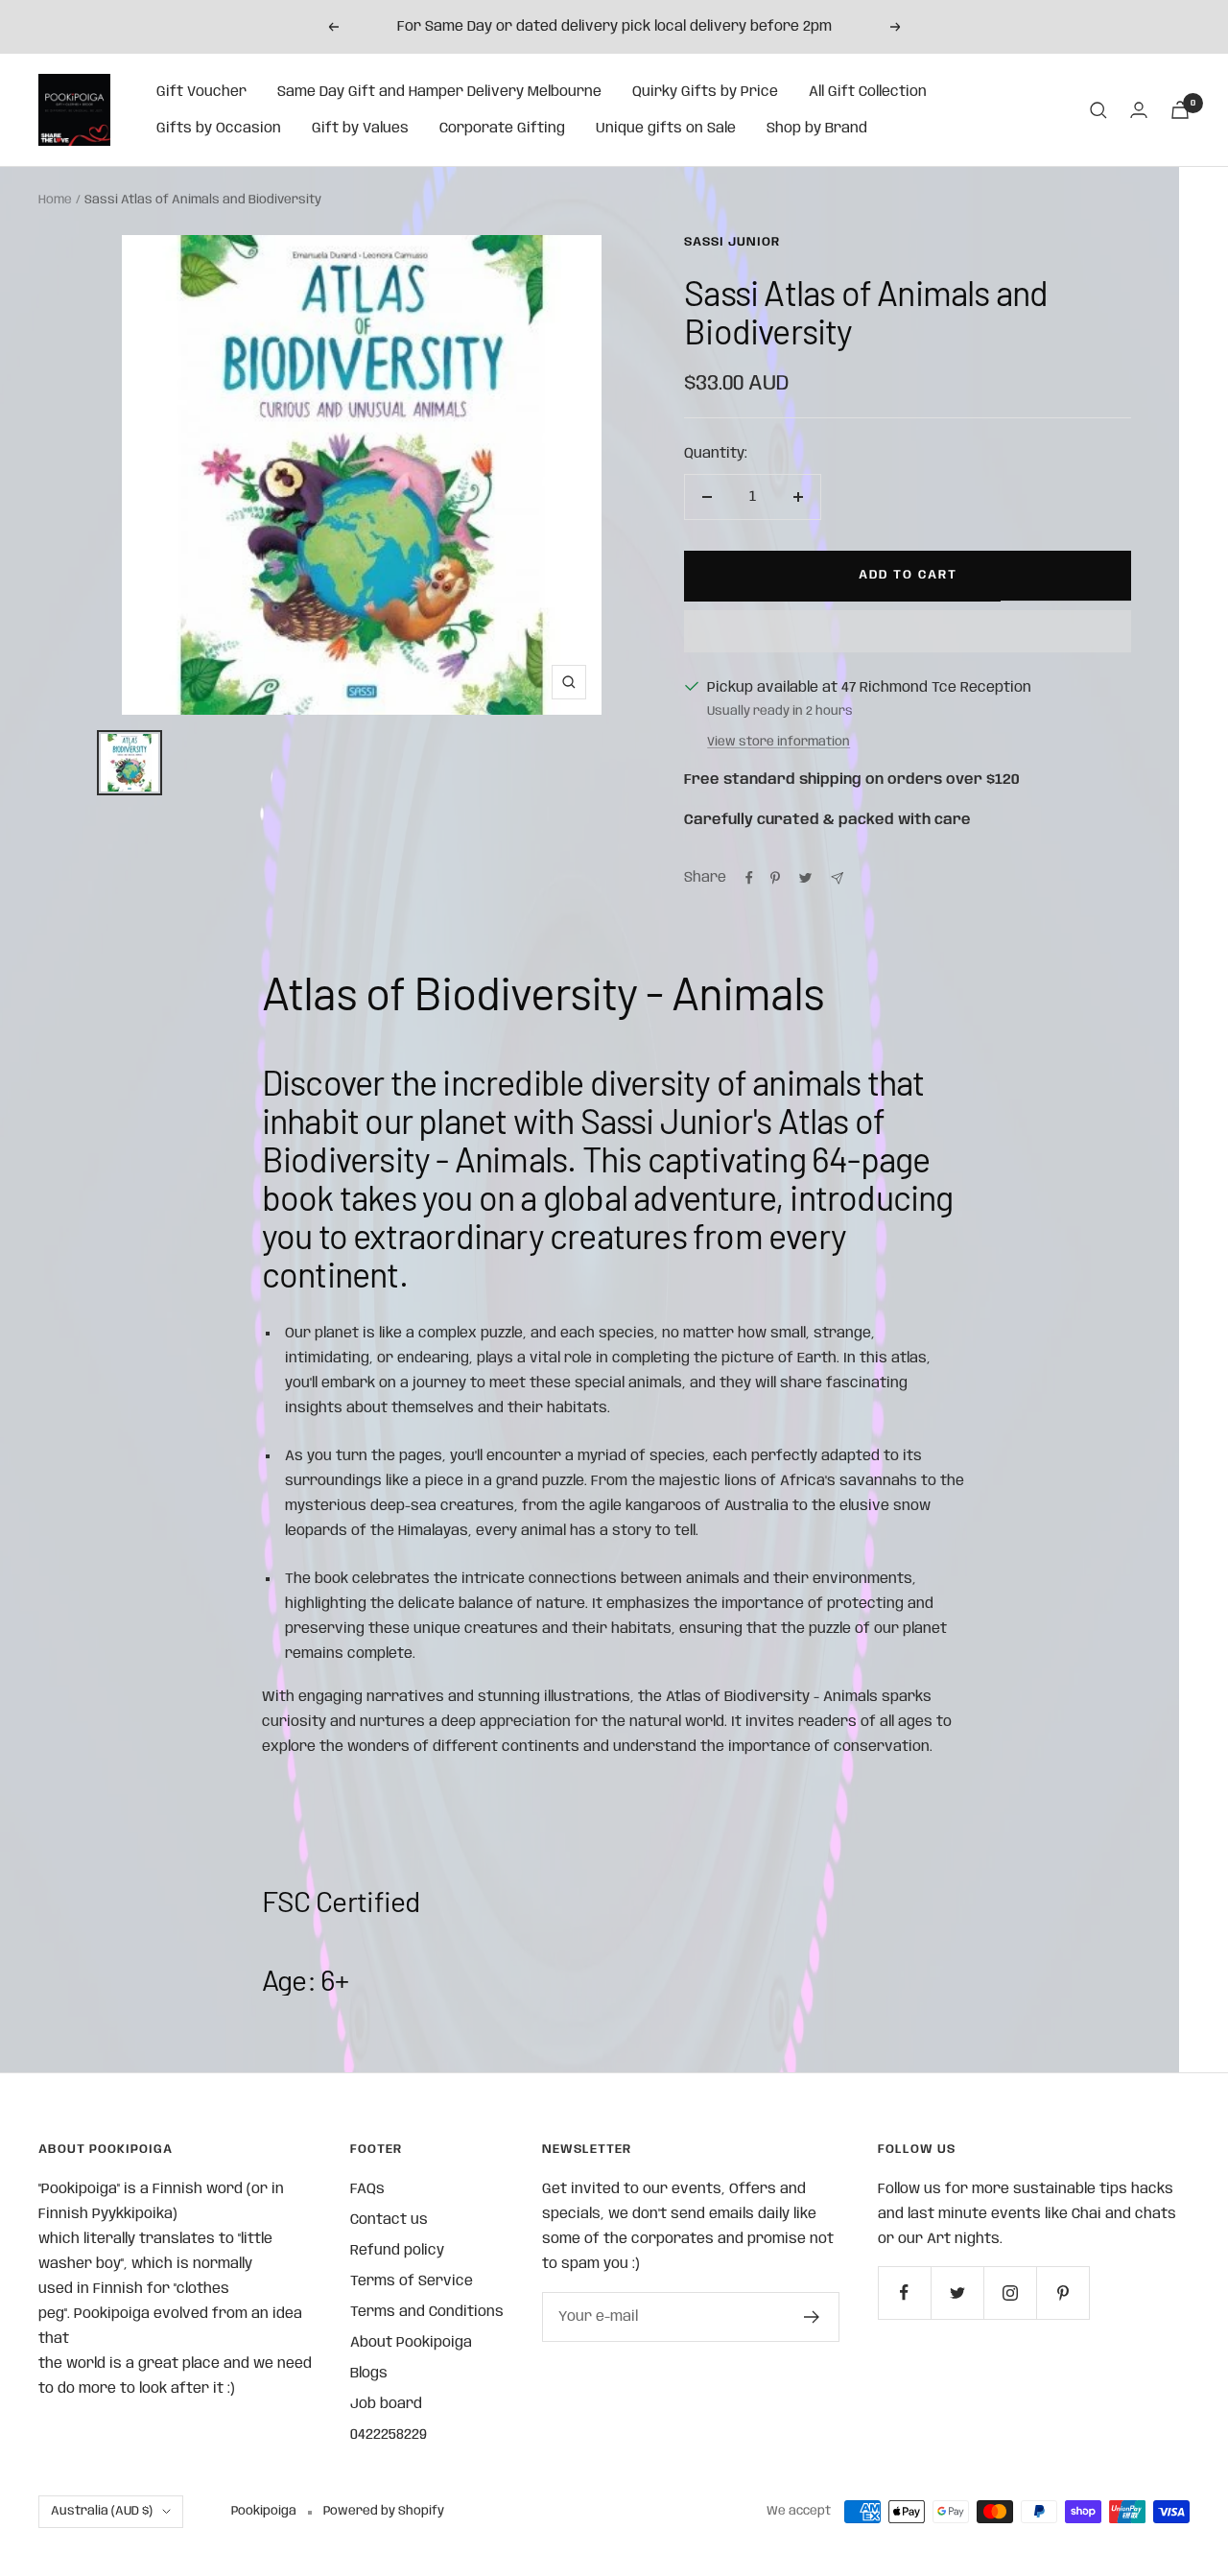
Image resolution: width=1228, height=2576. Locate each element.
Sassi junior (732, 242)
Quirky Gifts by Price (705, 92)
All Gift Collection (868, 92)
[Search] (1098, 110)
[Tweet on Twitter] (805, 878)
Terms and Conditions (427, 2312)
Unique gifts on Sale (666, 129)
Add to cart (908, 575)
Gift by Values (360, 129)
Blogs (369, 2374)
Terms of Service (412, 2281)
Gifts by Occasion (219, 129)
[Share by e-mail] (837, 878)
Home (55, 200)
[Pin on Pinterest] (775, 878)
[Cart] (1180, 110)
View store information (779, 742)
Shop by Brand (817, 129)
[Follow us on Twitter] (957, 2292)
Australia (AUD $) (102, 2511)
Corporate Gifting (502, 129)
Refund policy (397, 2251)
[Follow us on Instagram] (1010, 2292)
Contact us (389, 2220)
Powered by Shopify (384, 2511)
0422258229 (389, 2435)
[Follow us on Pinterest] (1063, 2292)
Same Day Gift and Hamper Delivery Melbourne (439, 92)
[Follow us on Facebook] (904, 2292)
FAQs (367, 2189)
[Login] (1139, 110)
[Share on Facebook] (749, 878)
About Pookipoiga (411, 2343)
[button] (908, 631)
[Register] (812, 2317)
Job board (386, 2404)
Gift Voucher (201, 92)
